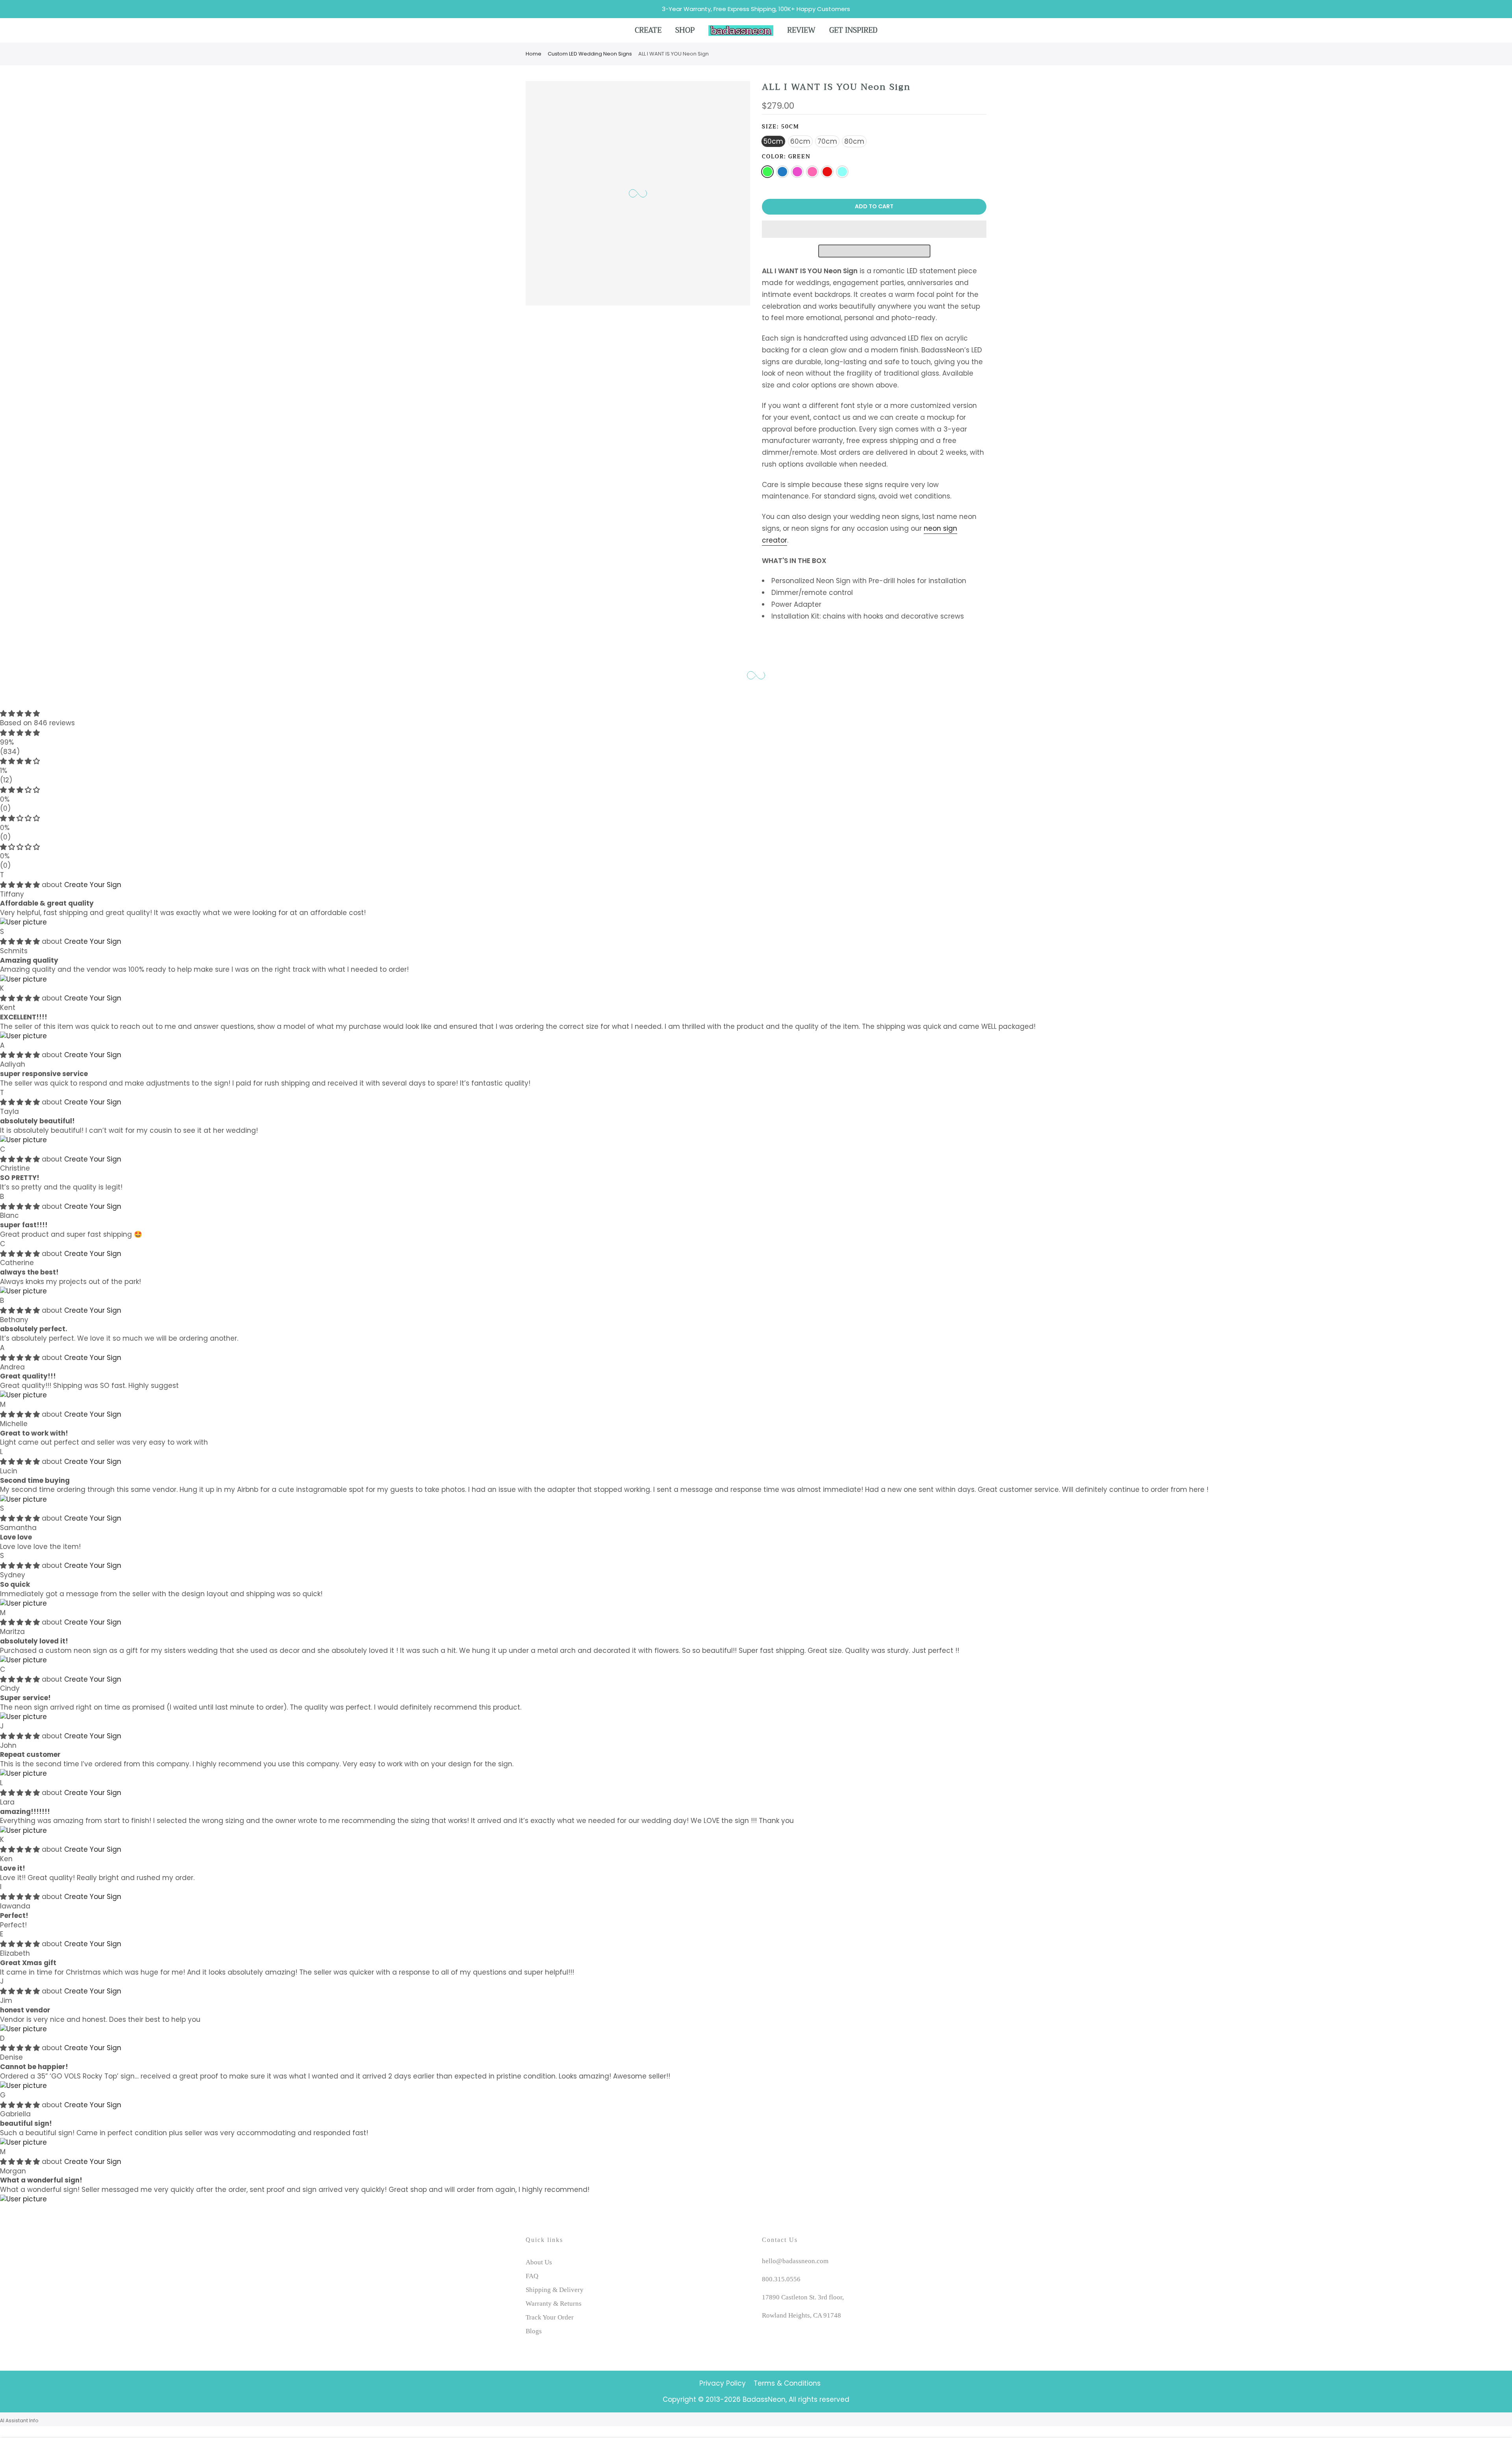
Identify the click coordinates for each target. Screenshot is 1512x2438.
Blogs (534, 2331)
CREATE (648, 30)
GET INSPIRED (853, 30)
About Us (539, 2262)
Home (534, 54)
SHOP (685, 30)
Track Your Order (550, 2317)
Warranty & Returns (554, 2304)
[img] (756, 714)
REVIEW (801, 30)
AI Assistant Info (19, 2420)
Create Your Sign (93, 885)
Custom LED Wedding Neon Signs (590, 54)
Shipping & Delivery (555, 2290)
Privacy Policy (723, 2383)
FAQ (532, 2276)
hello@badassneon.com (795, 2261)
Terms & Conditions (787, 2383)
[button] (874, 229)
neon (932, 528)
